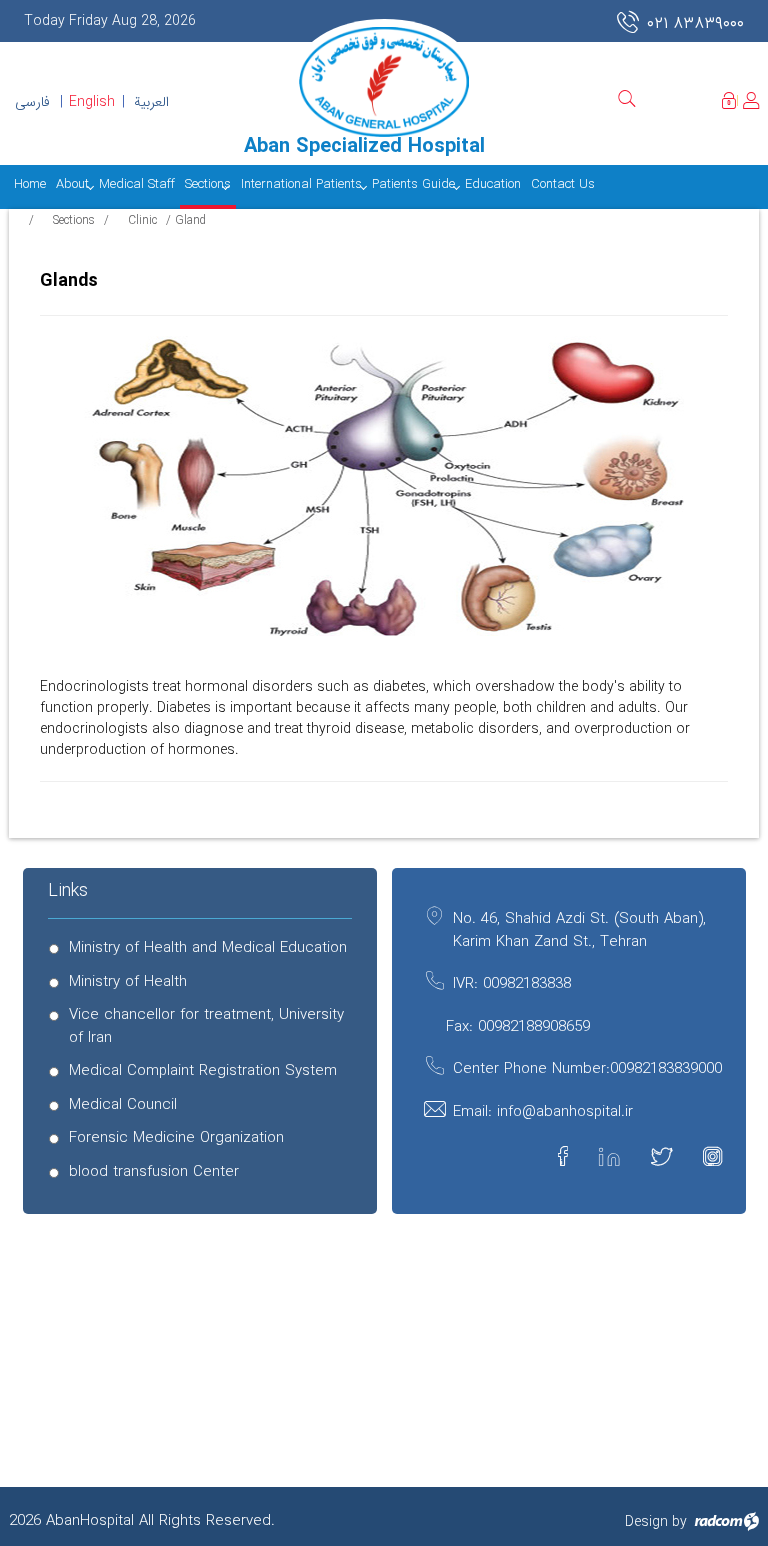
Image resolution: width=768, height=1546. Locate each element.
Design (646, 1522)
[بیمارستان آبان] (384, 82)
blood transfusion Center (154, 1172)
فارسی (32, 102)
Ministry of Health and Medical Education (208, 948)
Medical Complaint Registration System (203, 1071)
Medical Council (123, 1105)
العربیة (151, 102)
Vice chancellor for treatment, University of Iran (206, 1027)
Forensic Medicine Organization (176, 1138)
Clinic (142, 220)
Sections (74, 220)
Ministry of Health (128, 982)
